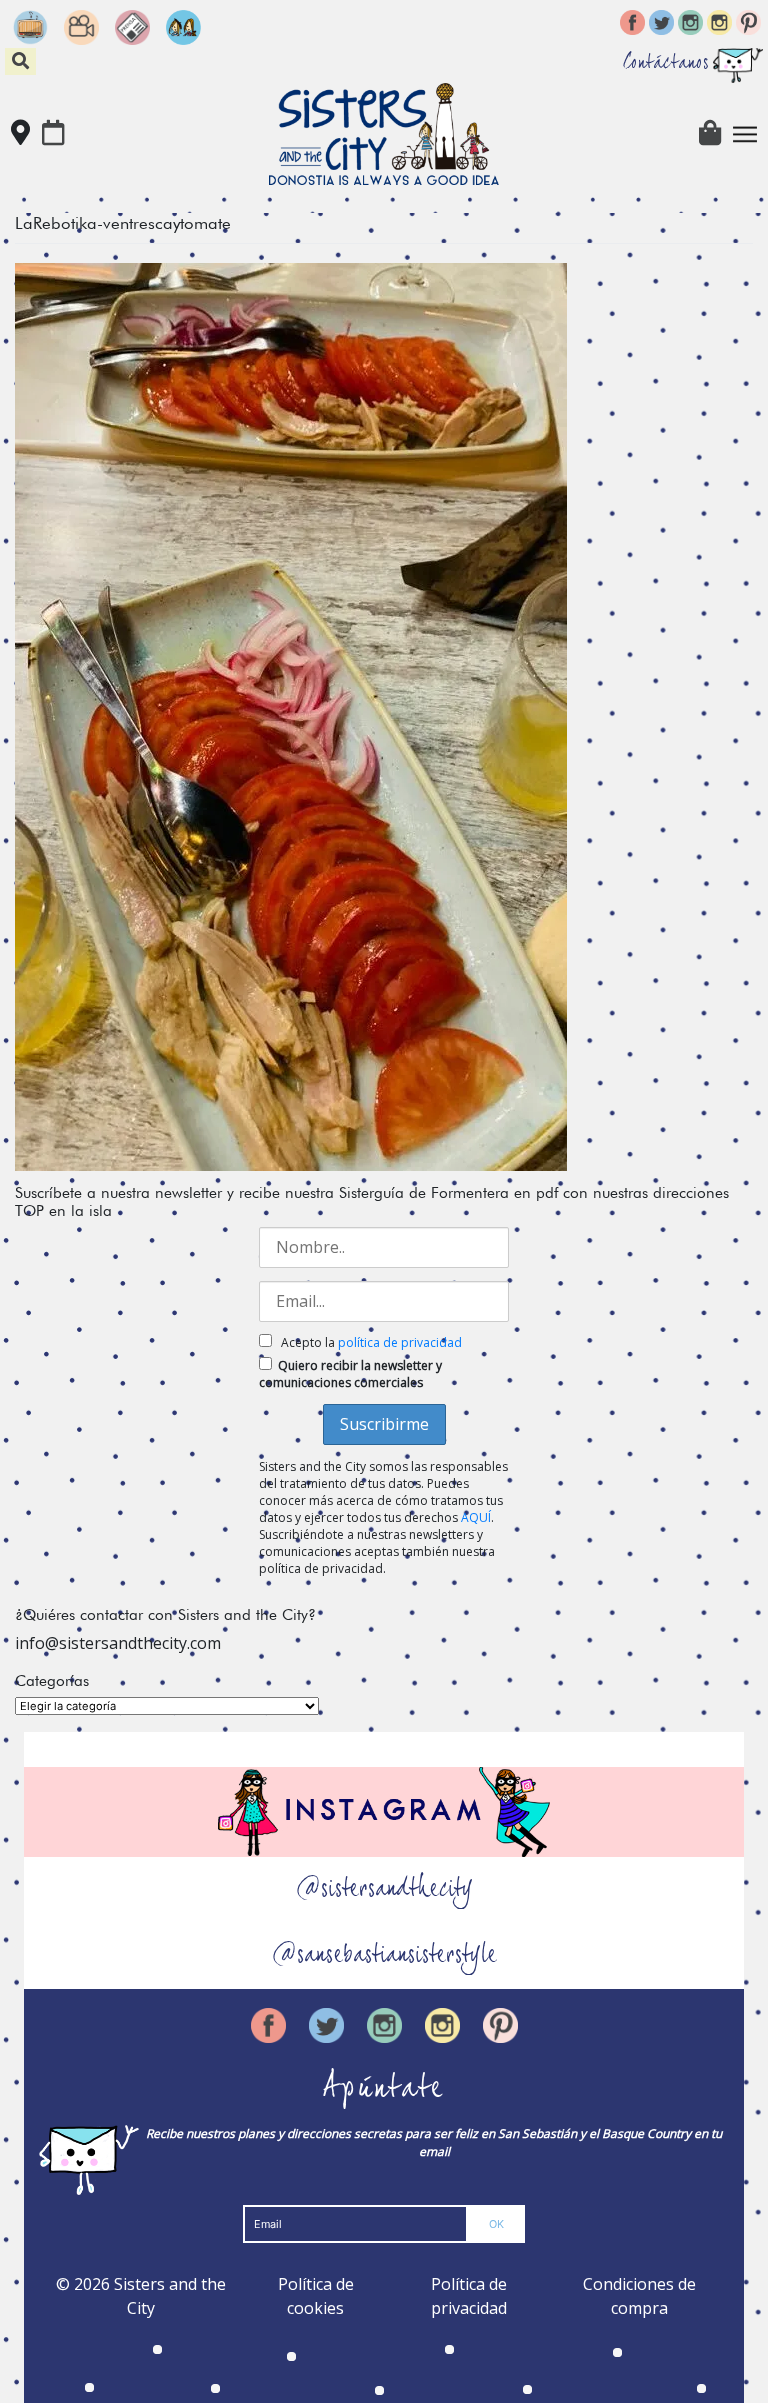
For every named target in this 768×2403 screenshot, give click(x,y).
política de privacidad (400, 1342)
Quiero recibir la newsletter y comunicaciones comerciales (350, 1374)
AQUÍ (476, 1517)
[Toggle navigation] (745, 134)
